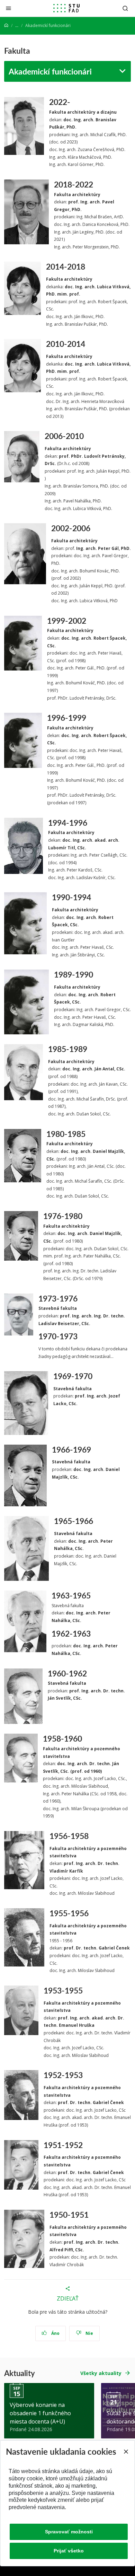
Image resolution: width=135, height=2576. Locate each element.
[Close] (126, 2452)
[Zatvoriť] (8, 8)
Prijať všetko (69, 2551)
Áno (55, 2333)
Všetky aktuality (101, 2373)
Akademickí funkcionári (50, 71)
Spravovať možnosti (69, 2532)
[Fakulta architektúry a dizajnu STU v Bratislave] (66, 8)
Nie (89, 2333)
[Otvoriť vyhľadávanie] (125, 8)
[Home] (6, 25)
